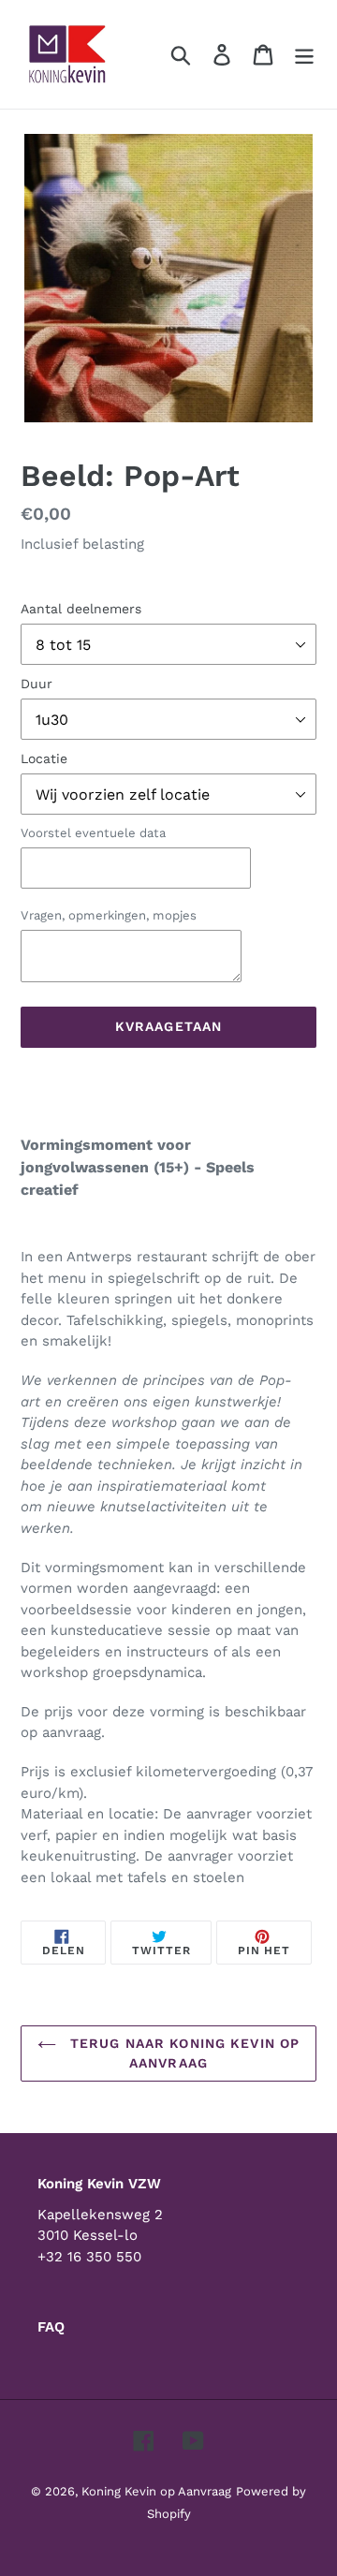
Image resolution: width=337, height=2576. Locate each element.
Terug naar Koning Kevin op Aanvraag (183, 2053)
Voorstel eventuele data (93, 833)
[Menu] (304, 55)
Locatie (44, 758)
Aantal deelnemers (81, 609)
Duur (37, 684)
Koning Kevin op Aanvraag (156, 2491)
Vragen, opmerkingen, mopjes (109, 915)
